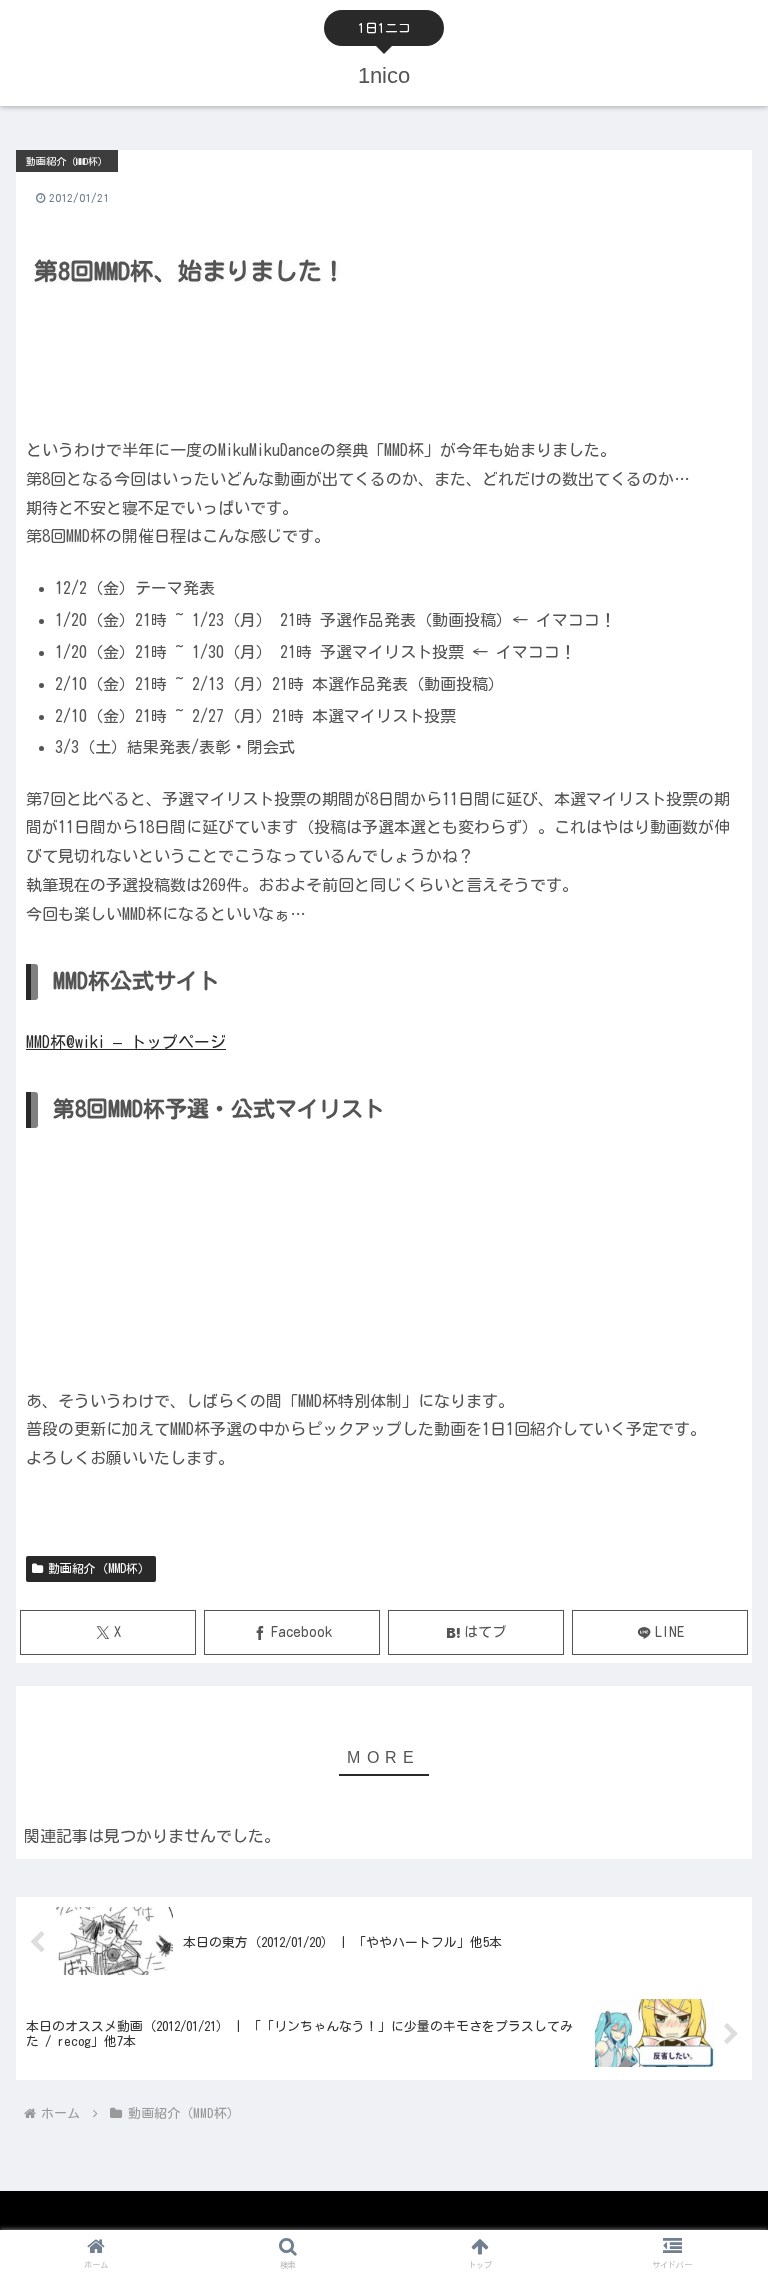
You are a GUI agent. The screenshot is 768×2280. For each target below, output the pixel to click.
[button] (709, 2139)
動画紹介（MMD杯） (99, 1568)
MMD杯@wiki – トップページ (126, 1042)
